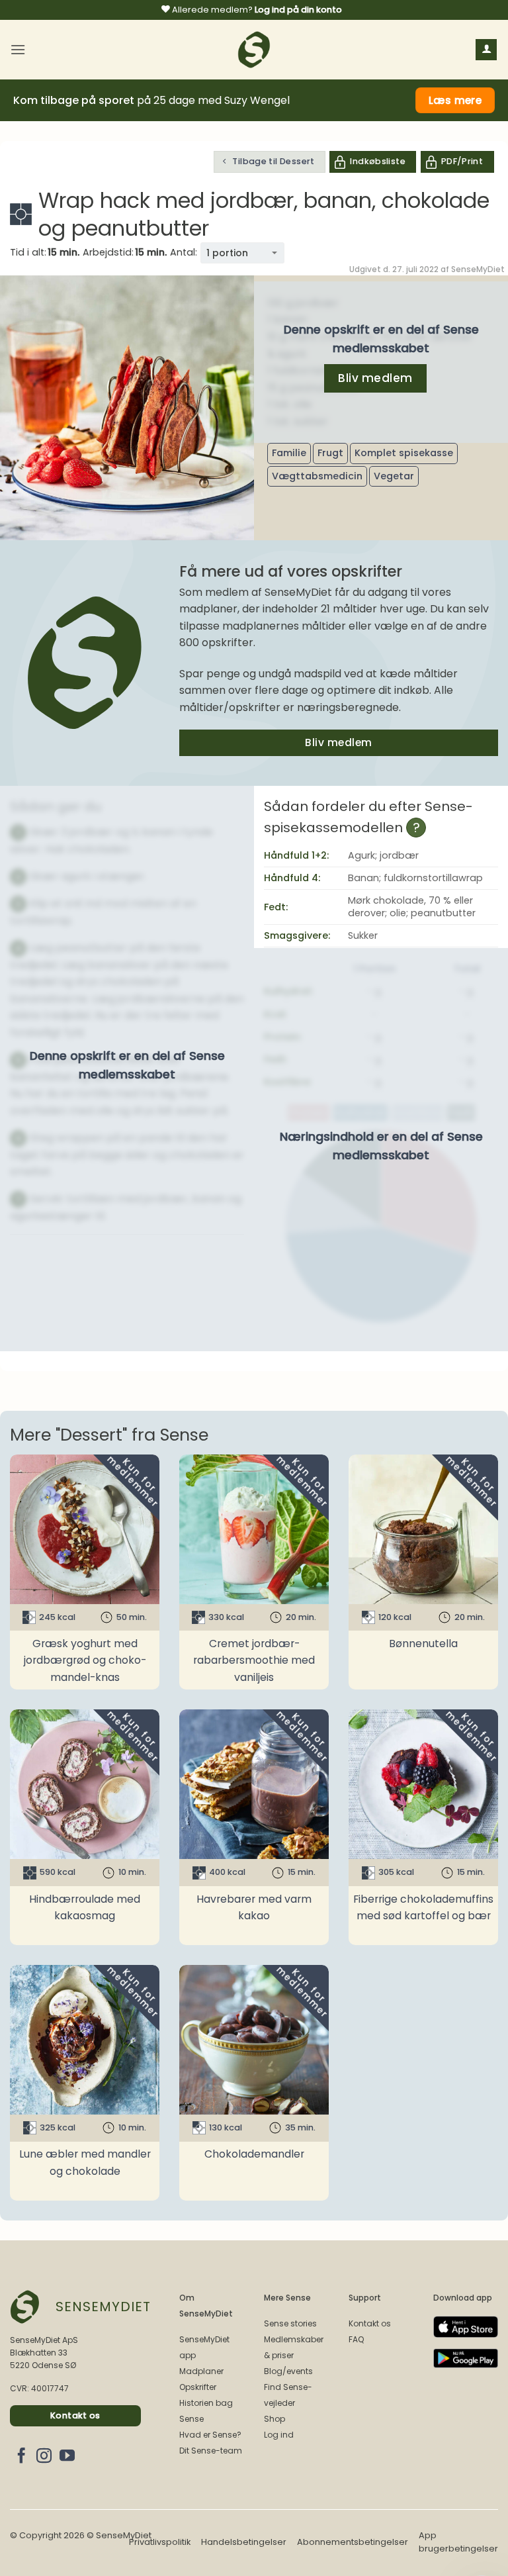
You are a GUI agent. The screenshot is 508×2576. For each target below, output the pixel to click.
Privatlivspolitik (160, 2542)
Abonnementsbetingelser (353, 2542)
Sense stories (290, 2323)
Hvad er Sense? (210, 2435)
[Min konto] (486, 50)
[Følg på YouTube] (67, 2457)
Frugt (330, 453)
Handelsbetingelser (244, 2542)
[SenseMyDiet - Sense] (254, 50)
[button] (18, 49)
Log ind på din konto (298, 10)
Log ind (279, 2435)
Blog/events (288, 2371)
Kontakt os (370, 2323)
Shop (275, 2419)
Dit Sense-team (211, 2451)
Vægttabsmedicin (317, 476)
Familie (289, 453)
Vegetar (394, 476)
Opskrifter (198, 2387)
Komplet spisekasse (404, 453)
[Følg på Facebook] (21, 2457)
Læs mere (455, 100)
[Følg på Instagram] (44, 2457)
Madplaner (201, 2371)
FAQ (356, 2339)
